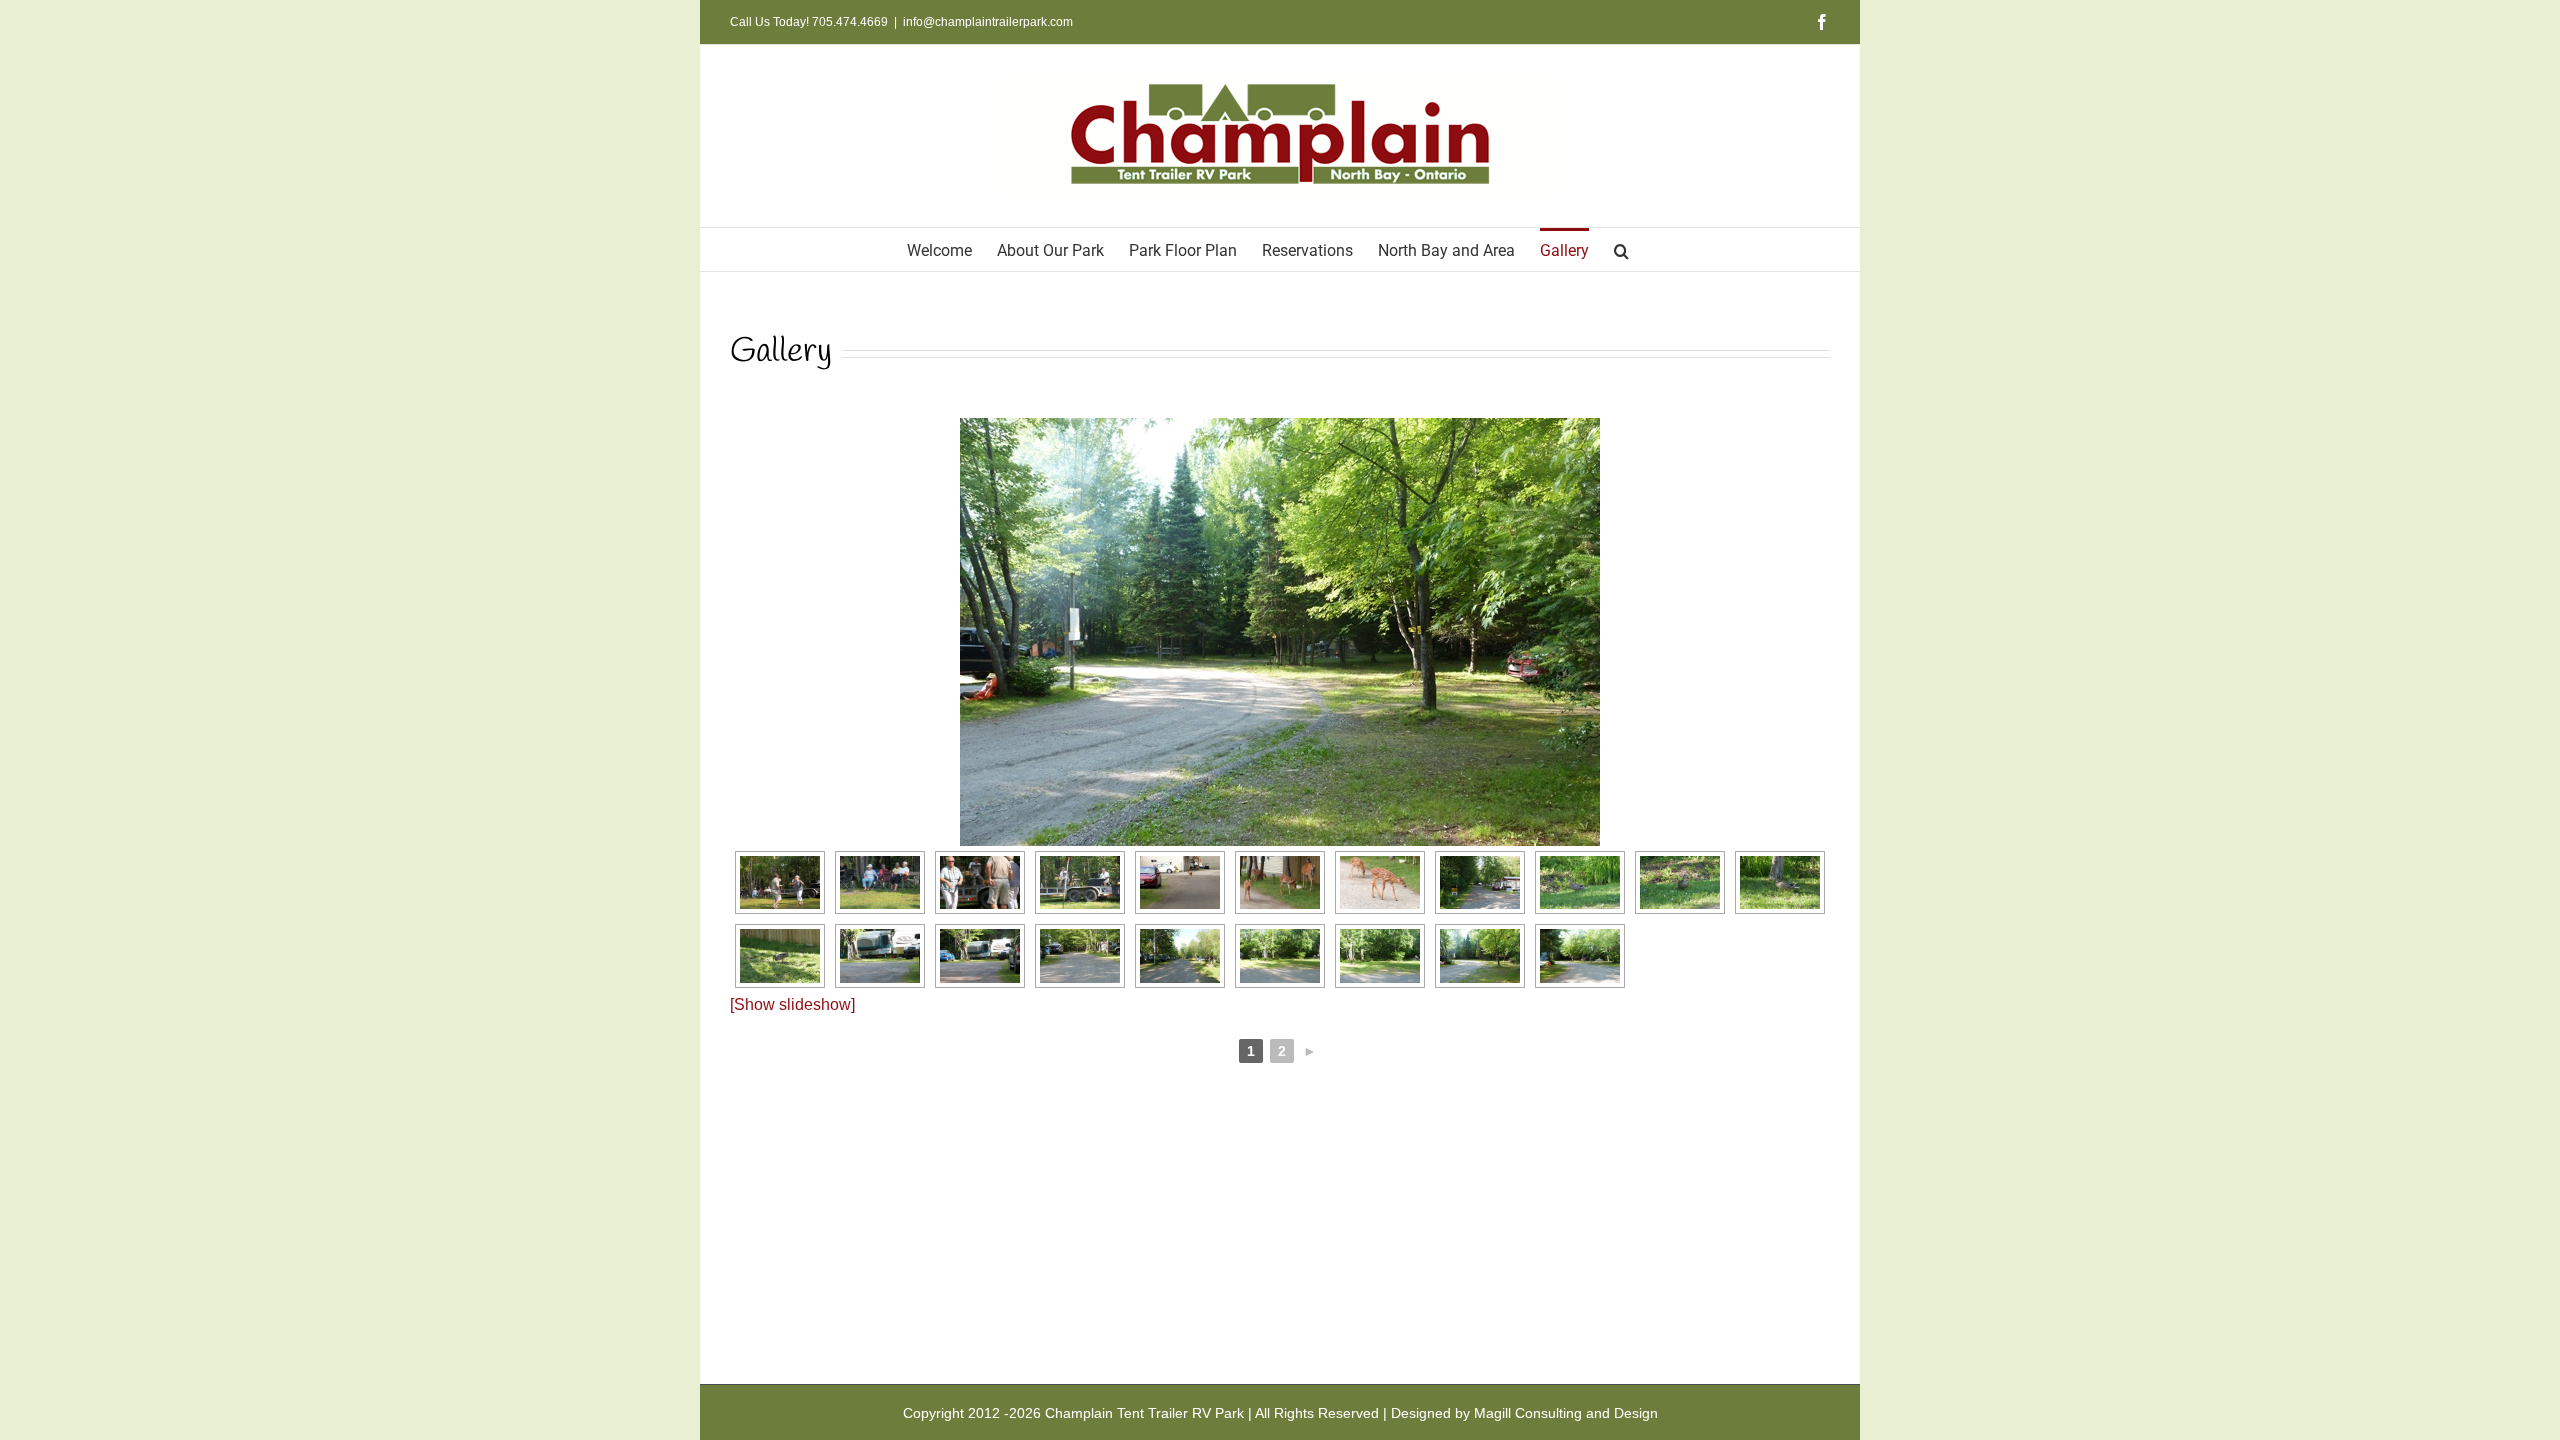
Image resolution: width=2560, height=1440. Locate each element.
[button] (1621, 249)
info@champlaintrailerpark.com (988, 22)
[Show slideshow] (792, 1004)
